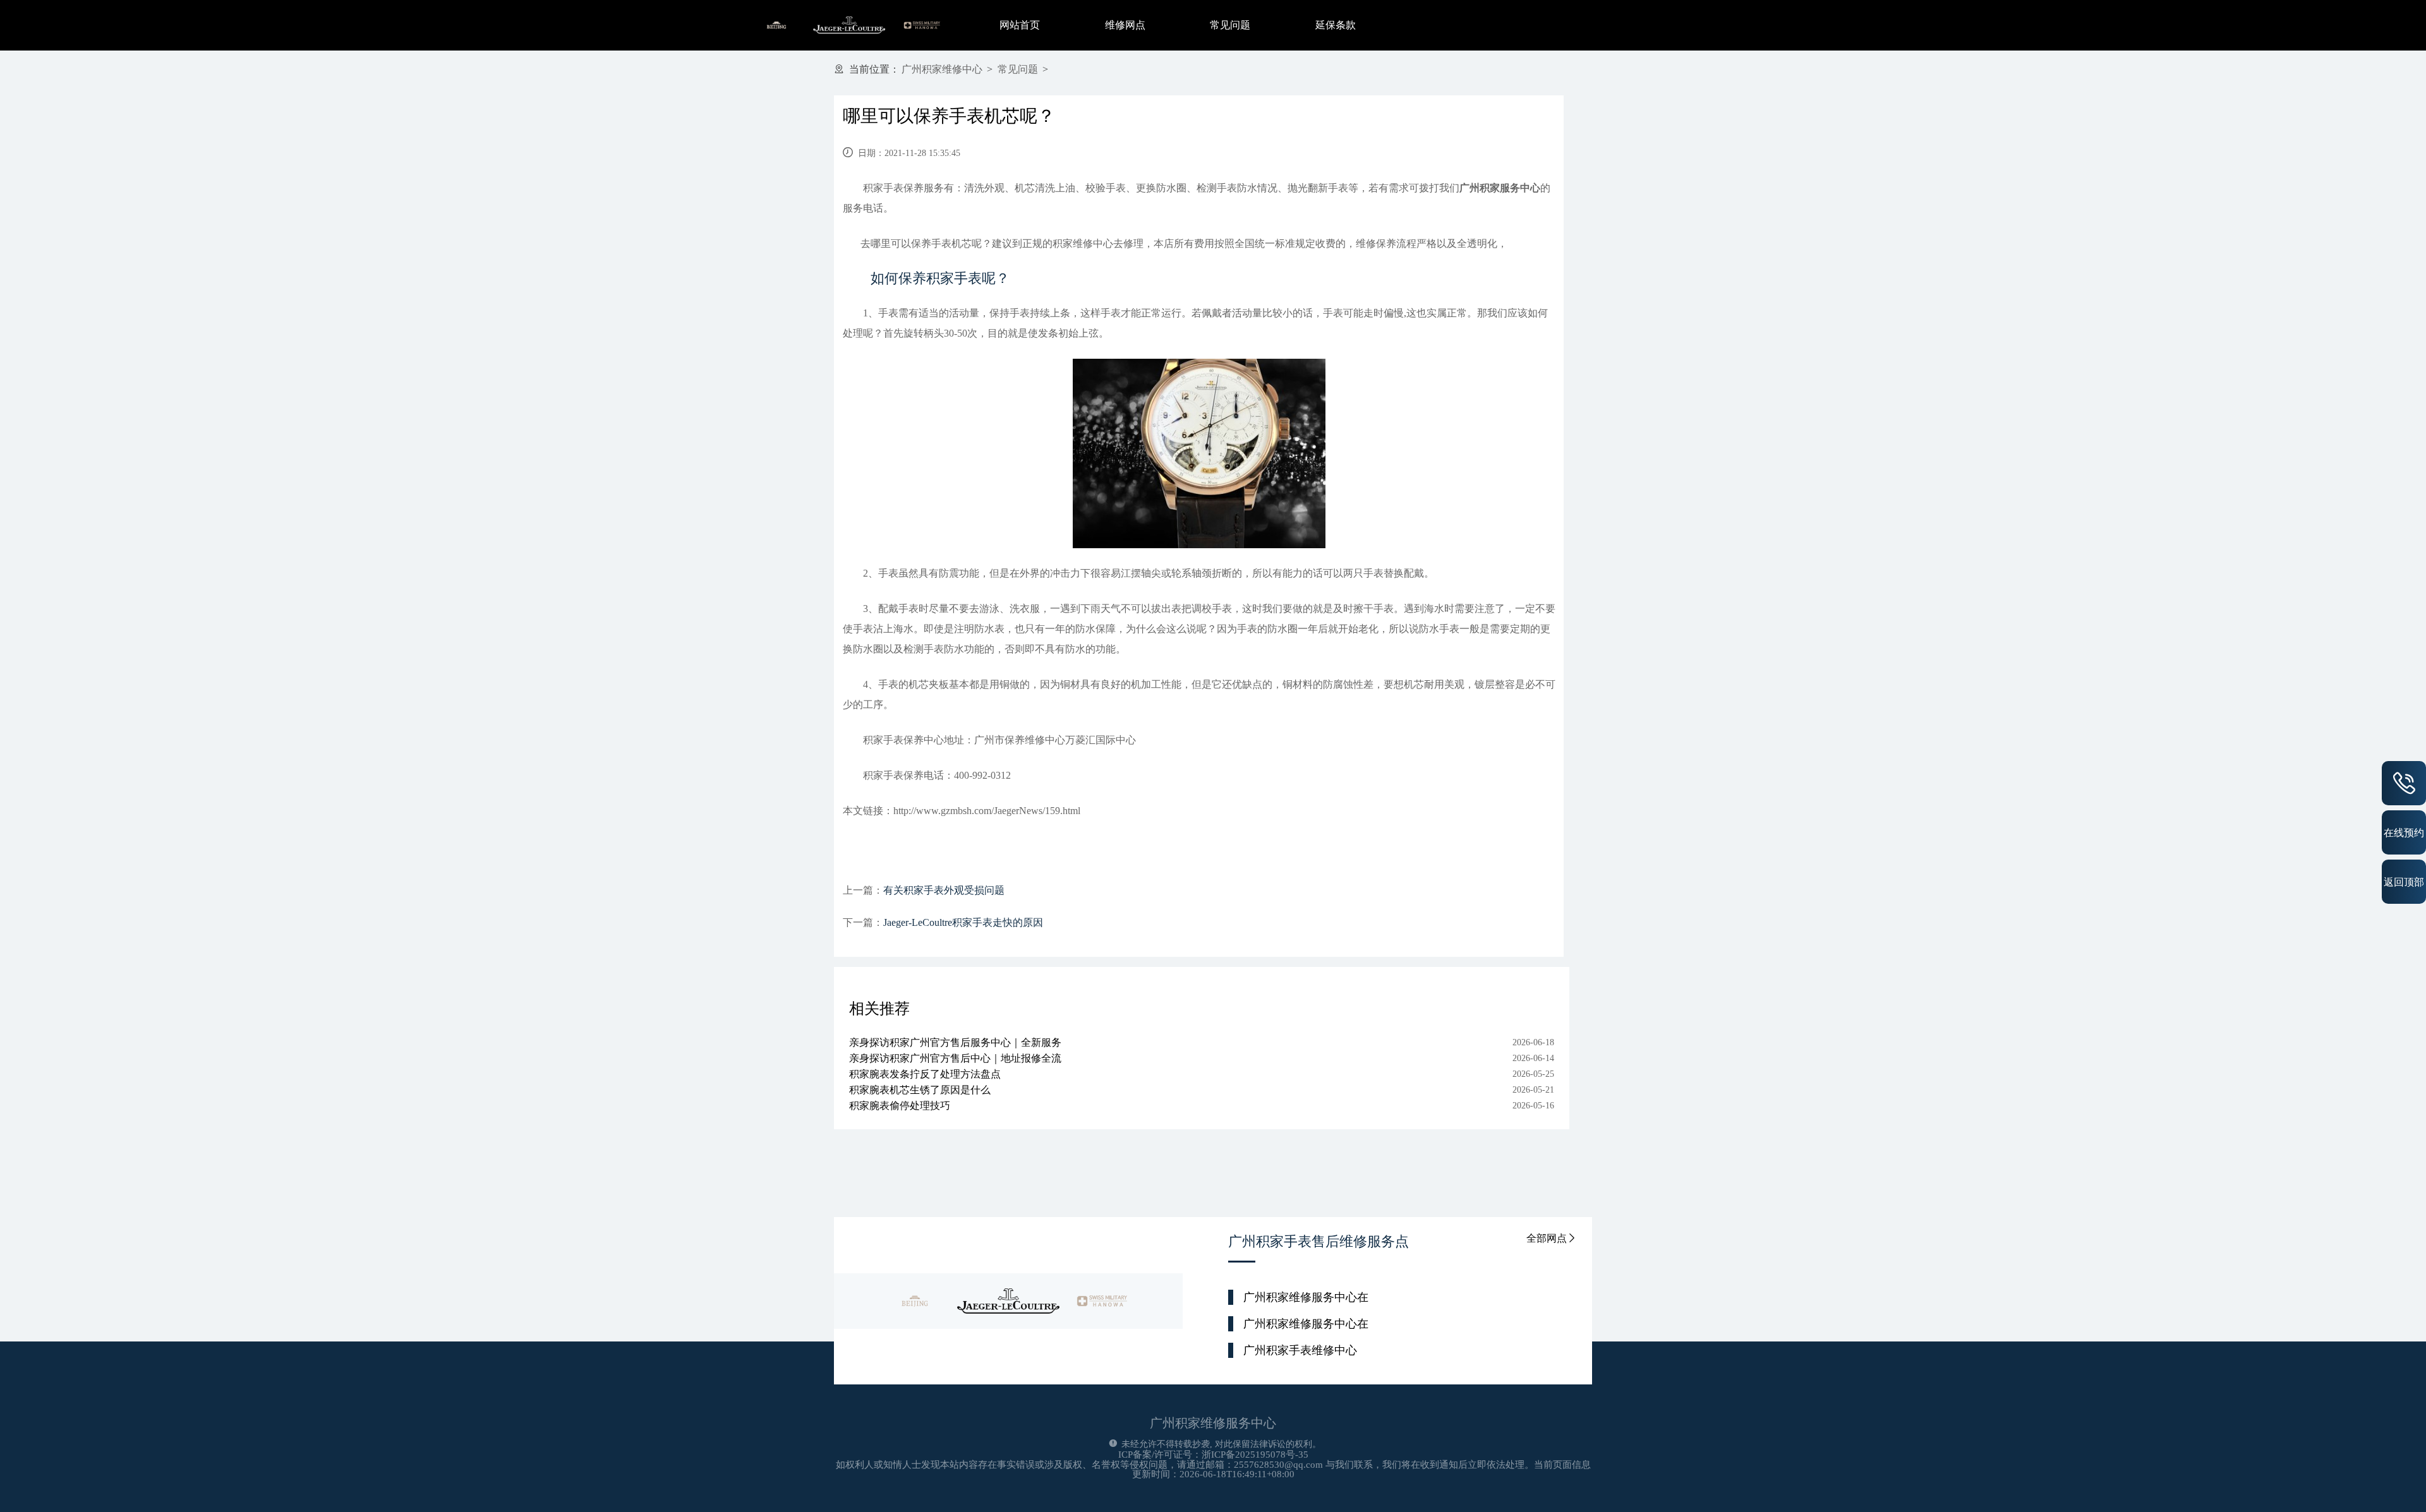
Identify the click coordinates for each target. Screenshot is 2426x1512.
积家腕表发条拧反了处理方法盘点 (925, 1074)
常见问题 (1230, 25)
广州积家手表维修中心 (1300, 1350)
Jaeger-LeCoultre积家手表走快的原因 (963, 922)
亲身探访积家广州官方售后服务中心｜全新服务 (955, 1042)
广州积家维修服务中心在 (1306, 1297)
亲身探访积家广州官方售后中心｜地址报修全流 (955, 1058)
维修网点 (1125, 25)
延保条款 (1336, 25)
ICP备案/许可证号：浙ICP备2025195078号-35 (1213, 1455)
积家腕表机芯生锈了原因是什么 (920, 1090)
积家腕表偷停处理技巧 (900, 1106)
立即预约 (1214, 774)
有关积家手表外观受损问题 (944, 890)
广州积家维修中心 (942, 69)
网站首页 (1020, 25)
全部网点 (1547, 1238)
